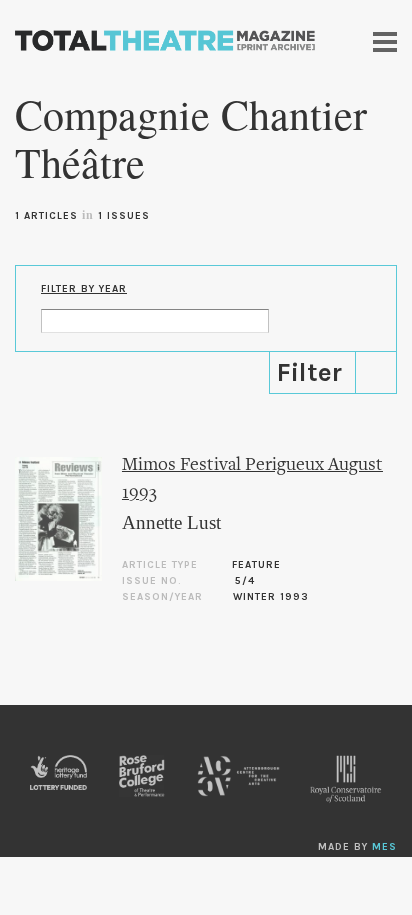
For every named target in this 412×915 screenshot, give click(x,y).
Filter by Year (84, 289)
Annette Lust (171, 522)
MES (384, 847)
